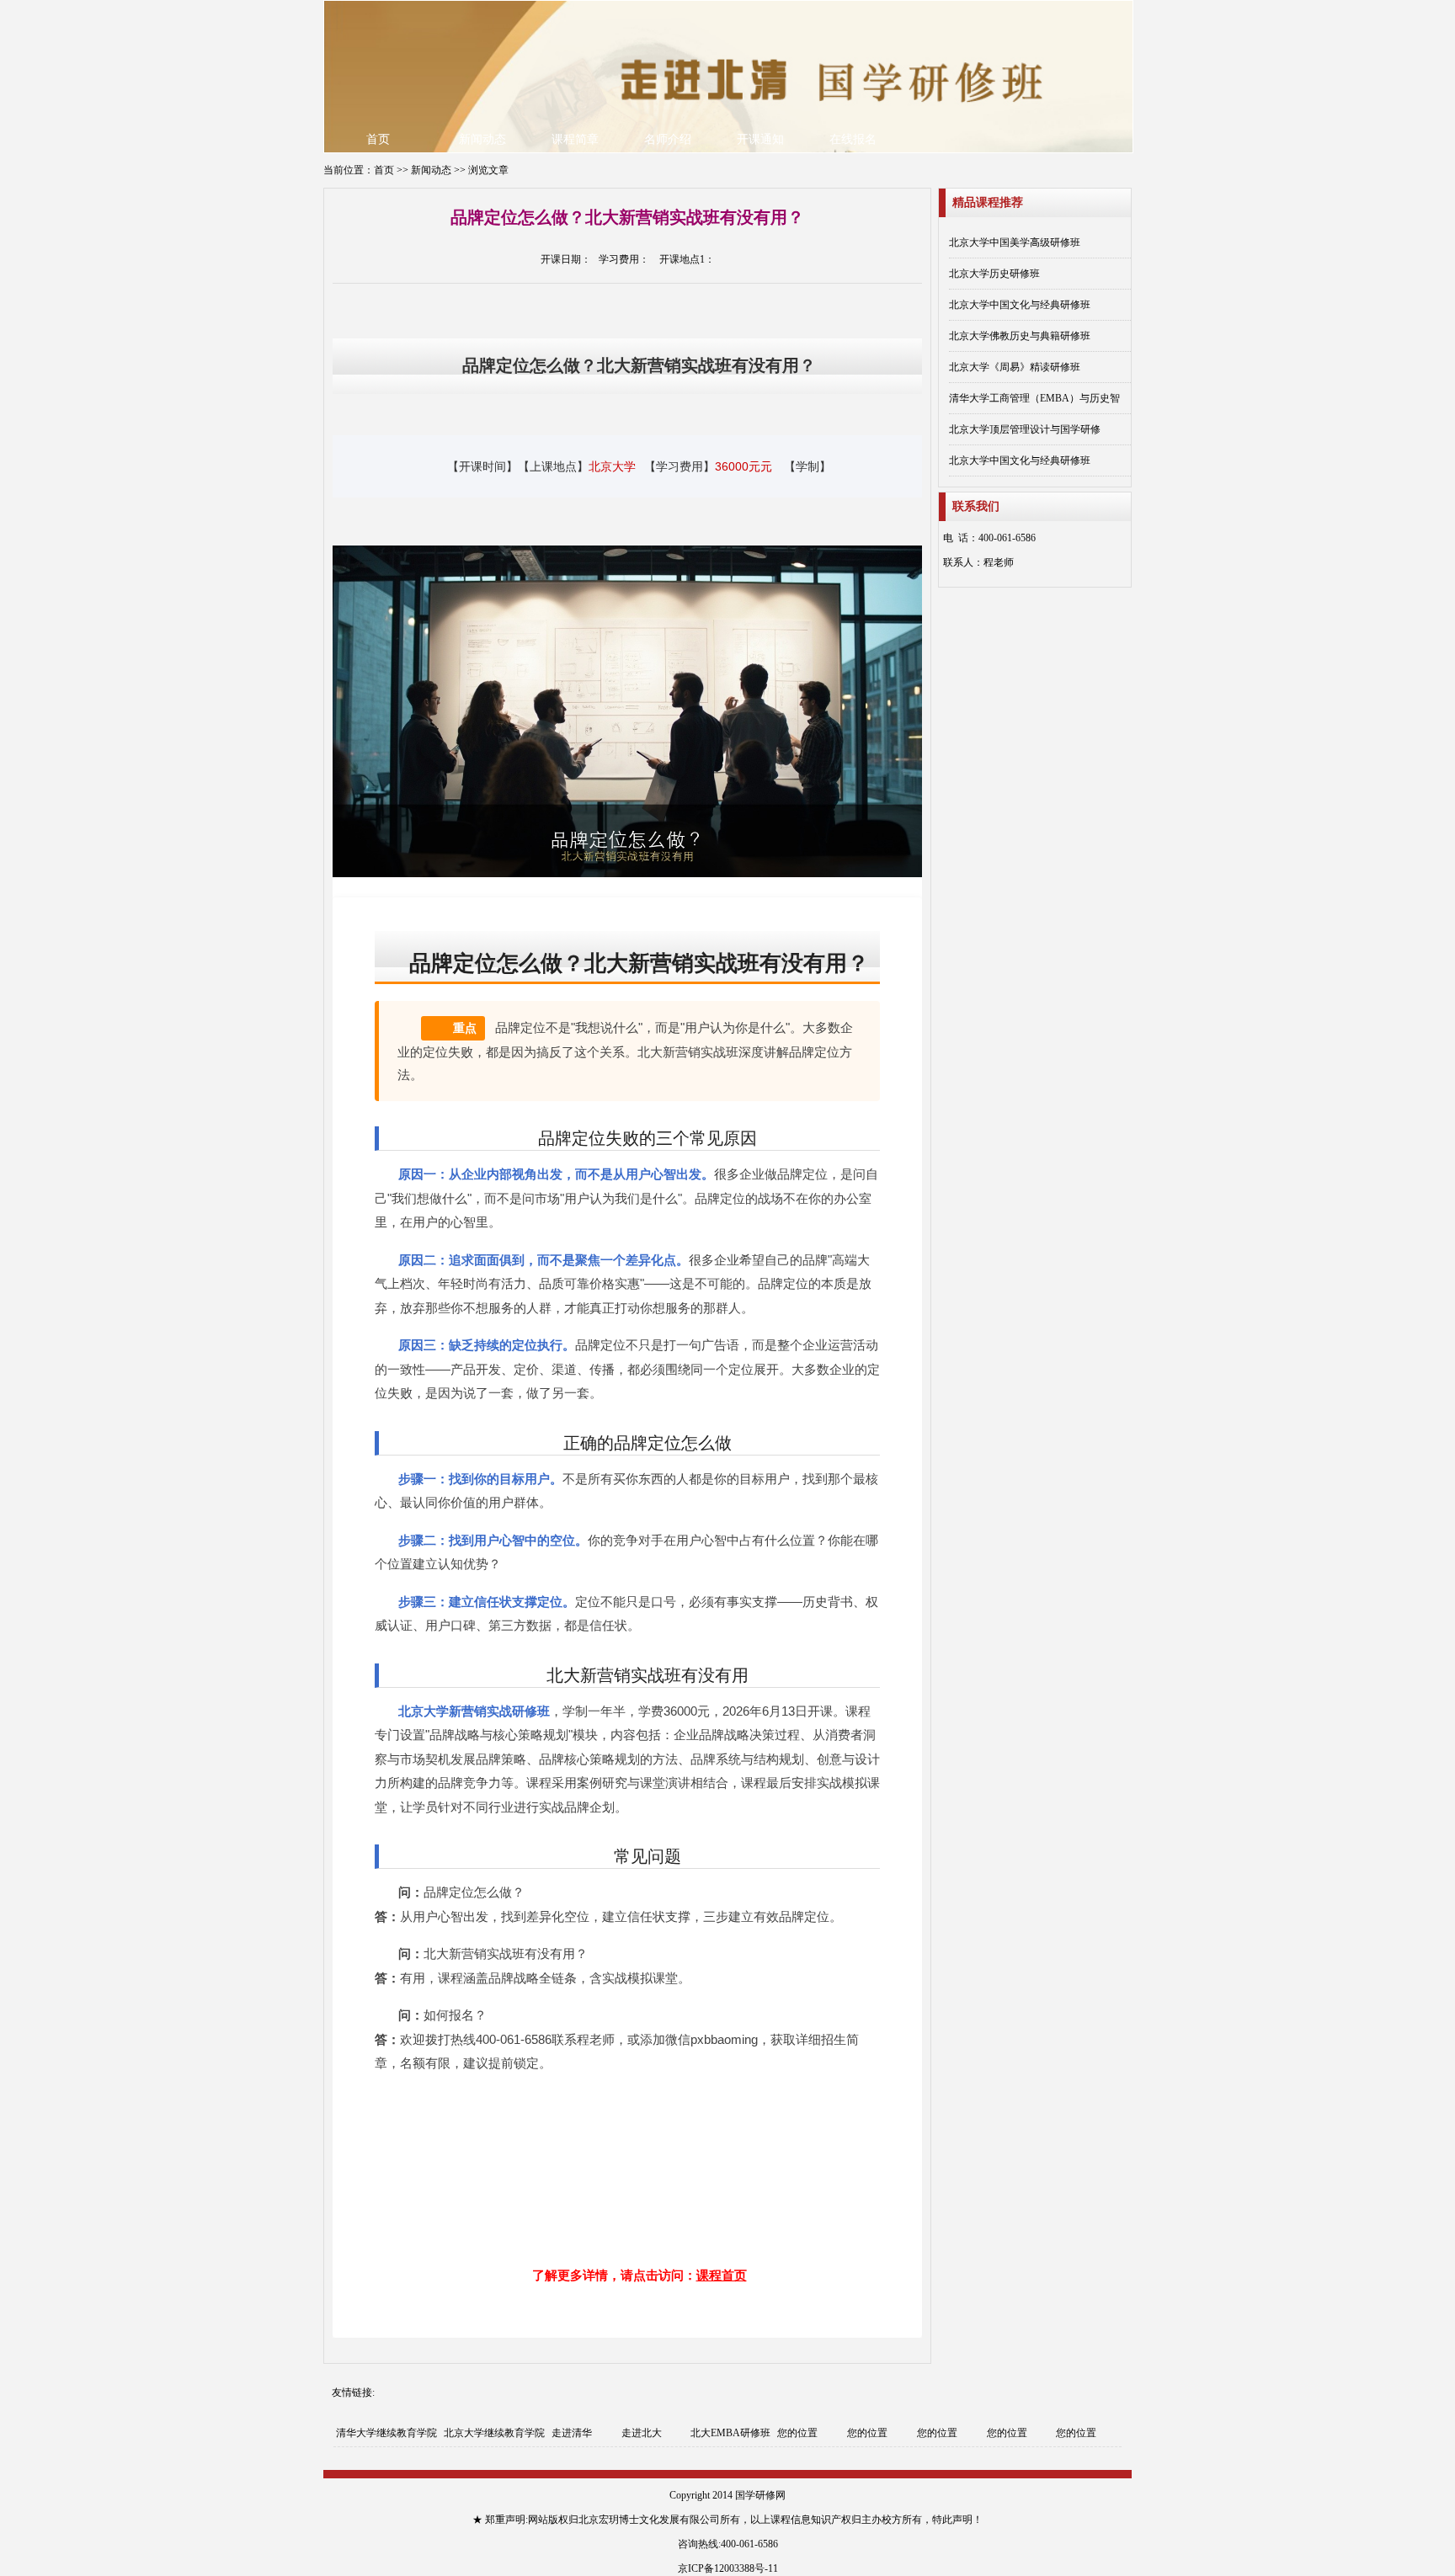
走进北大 (642, 2433)
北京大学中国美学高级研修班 (1015, 242)
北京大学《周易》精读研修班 (1015, 367)
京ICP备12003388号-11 (728, 2568)
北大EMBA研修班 (730, 2433)
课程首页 (722, 2275)
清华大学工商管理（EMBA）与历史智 (1034, 398)
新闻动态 (482, 139)
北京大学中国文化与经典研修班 (1020, 305)
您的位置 (797, 2433)
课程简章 (575, 139)
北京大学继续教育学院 (494, 2433)
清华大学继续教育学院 (386, 2433)
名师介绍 (668, 139)
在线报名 (853, 139)
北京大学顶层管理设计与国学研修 (1025, 429)
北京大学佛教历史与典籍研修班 (1020, 336)
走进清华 (572, 2433)
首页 (378, 139)
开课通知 (760, 139)
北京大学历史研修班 (994, 274)
